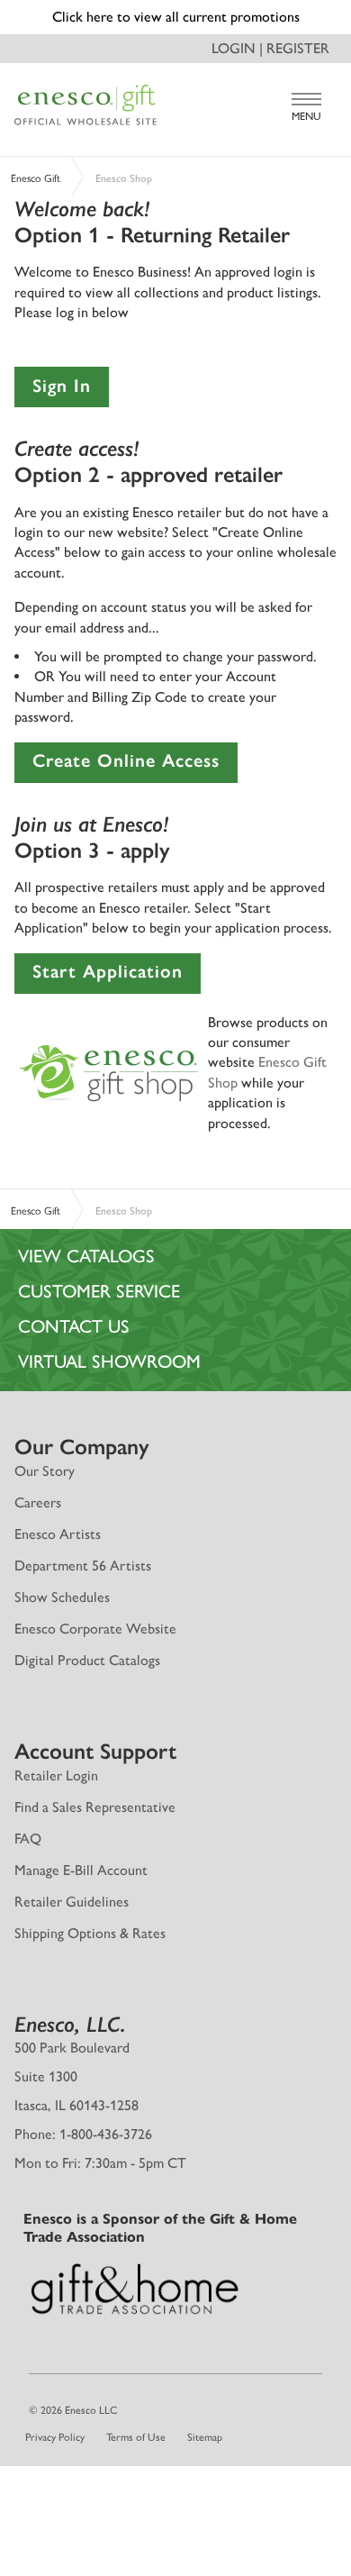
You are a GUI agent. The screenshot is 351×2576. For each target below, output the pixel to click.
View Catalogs (86, 1256)
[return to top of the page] (175, 2480)
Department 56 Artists (83, 1566)
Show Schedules (62, 1597)
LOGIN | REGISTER (270, 48)
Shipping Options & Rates (90, 1933)
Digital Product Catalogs (87, 1660)
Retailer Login (56, 1775)
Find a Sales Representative (95, 1807)
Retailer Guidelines (72, 1902)
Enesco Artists (58, 1534)
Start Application (108, 971)
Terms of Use (136, 2437)
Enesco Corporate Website (95, 1629)
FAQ (28, 1839)
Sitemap (205, 2437)
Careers (38, 1502)
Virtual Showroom (109, 1361)
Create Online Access (126, 760)
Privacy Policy (55, 2437)
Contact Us (74, 1326)
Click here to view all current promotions (176, 17)
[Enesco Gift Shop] (109, 1071)
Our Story (45, 1471)
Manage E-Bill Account (81, 1870)
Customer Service (99, 1291)
